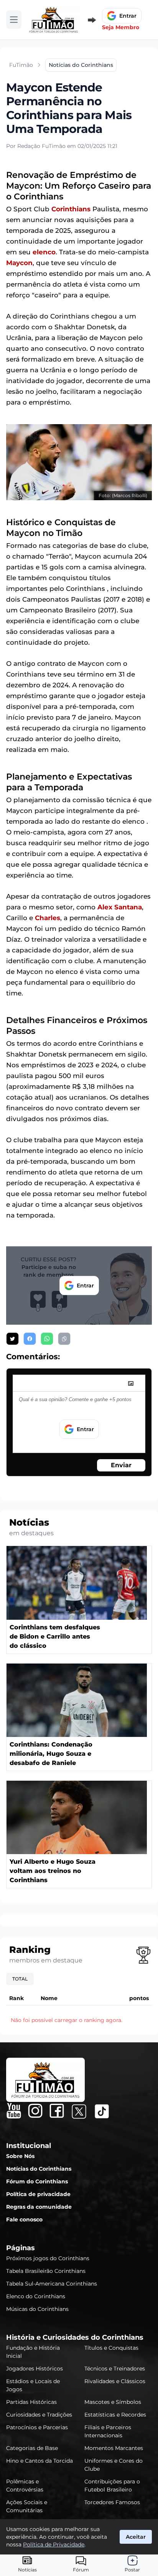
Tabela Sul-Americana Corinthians (52, 2284)
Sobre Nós (20, 2156)
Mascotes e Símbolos (113, 2402)
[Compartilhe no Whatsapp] (47, 1339)
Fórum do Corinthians (37, 2181)
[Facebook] (57, 2111)
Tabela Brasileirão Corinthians (46, 2271)
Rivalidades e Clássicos (115, 2381)
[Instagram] (35, 2111)
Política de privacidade (38, 2194)
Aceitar (136, 2537)
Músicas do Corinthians (37, 2309)
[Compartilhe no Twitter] (12, 1339)
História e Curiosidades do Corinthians (75, 2337)
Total (20, 1979)
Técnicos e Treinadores (115, 2369)
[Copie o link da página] (64, 1339)
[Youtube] (14, 2111)
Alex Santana (120, 907)
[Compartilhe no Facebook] (30, 1339)
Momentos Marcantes (114, 2448)
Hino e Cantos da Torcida (39, 2461)
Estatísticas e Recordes (115, 2415)
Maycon (19, 263)
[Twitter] (79, 2112)
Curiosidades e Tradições (39, 2415)
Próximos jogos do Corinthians (48, 2258)
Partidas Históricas (31, 2402)
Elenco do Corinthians (36, 2296)
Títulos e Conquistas (111, 2348)
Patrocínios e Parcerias (37, 2427)
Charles (48, 918)
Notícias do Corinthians (39, 2169)
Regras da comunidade (39, 2207)
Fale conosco (24, 2219)
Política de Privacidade (54, 2544)
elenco (44, 252)
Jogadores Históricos (35, 2369)
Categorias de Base (32, 2448)
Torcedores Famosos (112, 2502)
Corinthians (71, 209)
